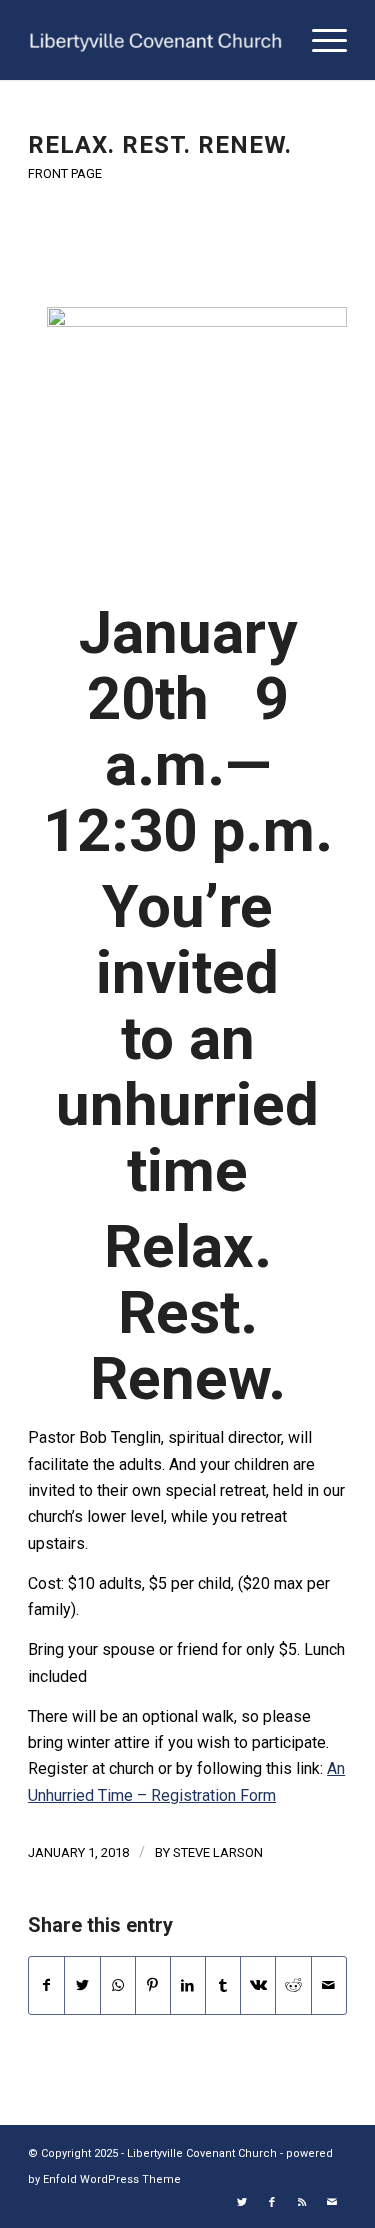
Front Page (65, 173)
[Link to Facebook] (272, 2203)
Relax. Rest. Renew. (160, 145)
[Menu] (319, 40)
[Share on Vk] (258, 1985)
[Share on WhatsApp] (118, 1985)
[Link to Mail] (332, 2203)
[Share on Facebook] (46, 1985)
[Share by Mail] (329, 1985)
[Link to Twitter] (242, 2203)
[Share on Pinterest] (153, 1985)
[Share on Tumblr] (223, 1985)
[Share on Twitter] (82, 1985)
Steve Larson (218, 1852)
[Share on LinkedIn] (188, 1985)
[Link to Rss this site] (302, 2203)
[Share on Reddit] (293, 1985)
